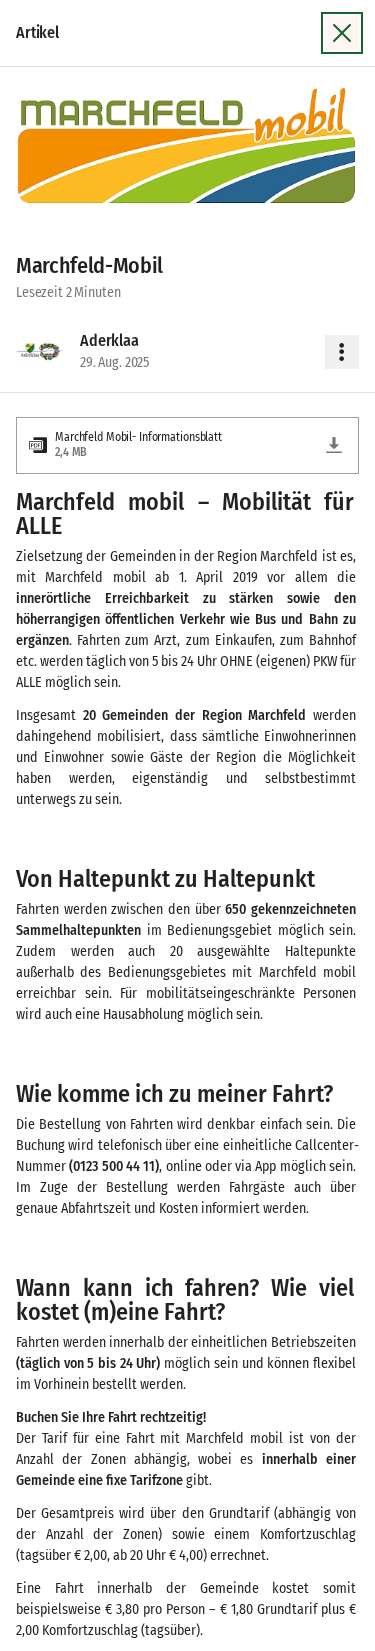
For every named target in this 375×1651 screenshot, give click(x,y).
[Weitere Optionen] (342, 352)
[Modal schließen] (342, 33)
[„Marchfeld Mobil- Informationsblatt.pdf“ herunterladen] (334, 445)
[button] (187, 147)
